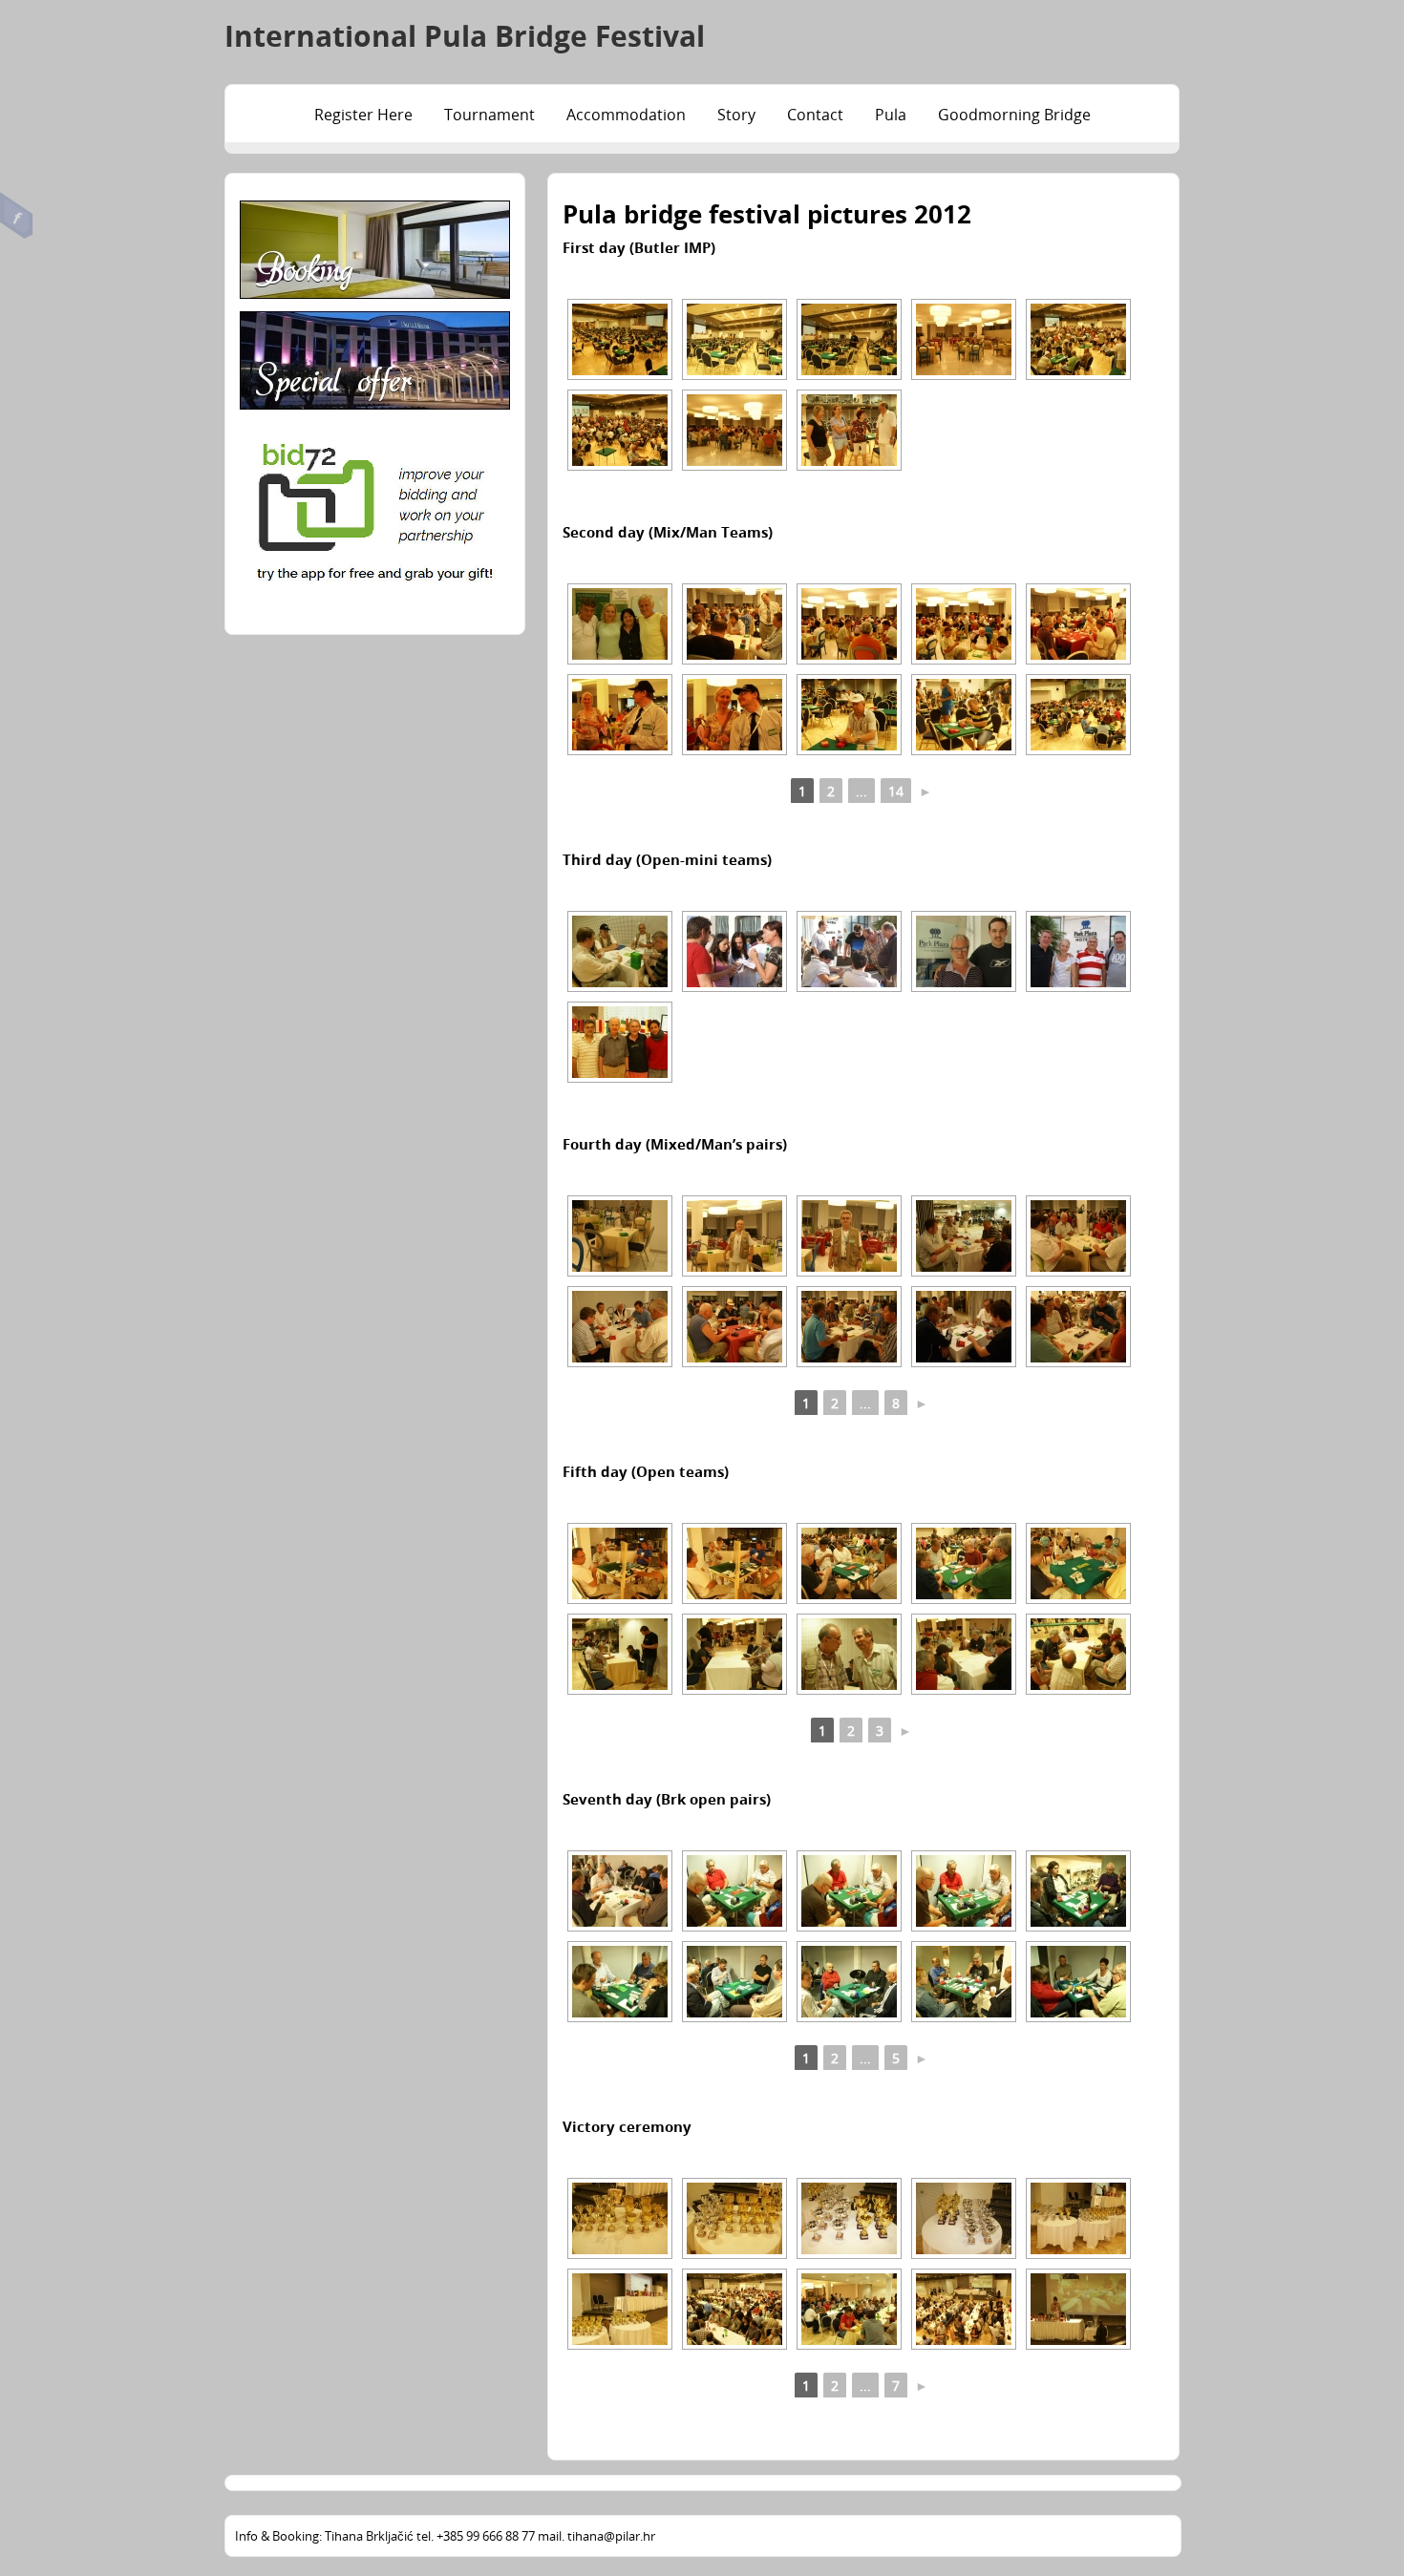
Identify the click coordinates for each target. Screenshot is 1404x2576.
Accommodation (626, 115)
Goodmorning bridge (1014, 115)
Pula (891, 115)
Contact (815, 115)
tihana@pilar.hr (611, 2536)
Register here (363, 115)
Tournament (489, 115)
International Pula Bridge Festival (465, 36)
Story (736, 115)
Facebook (17, 216)
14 (896, 791)
